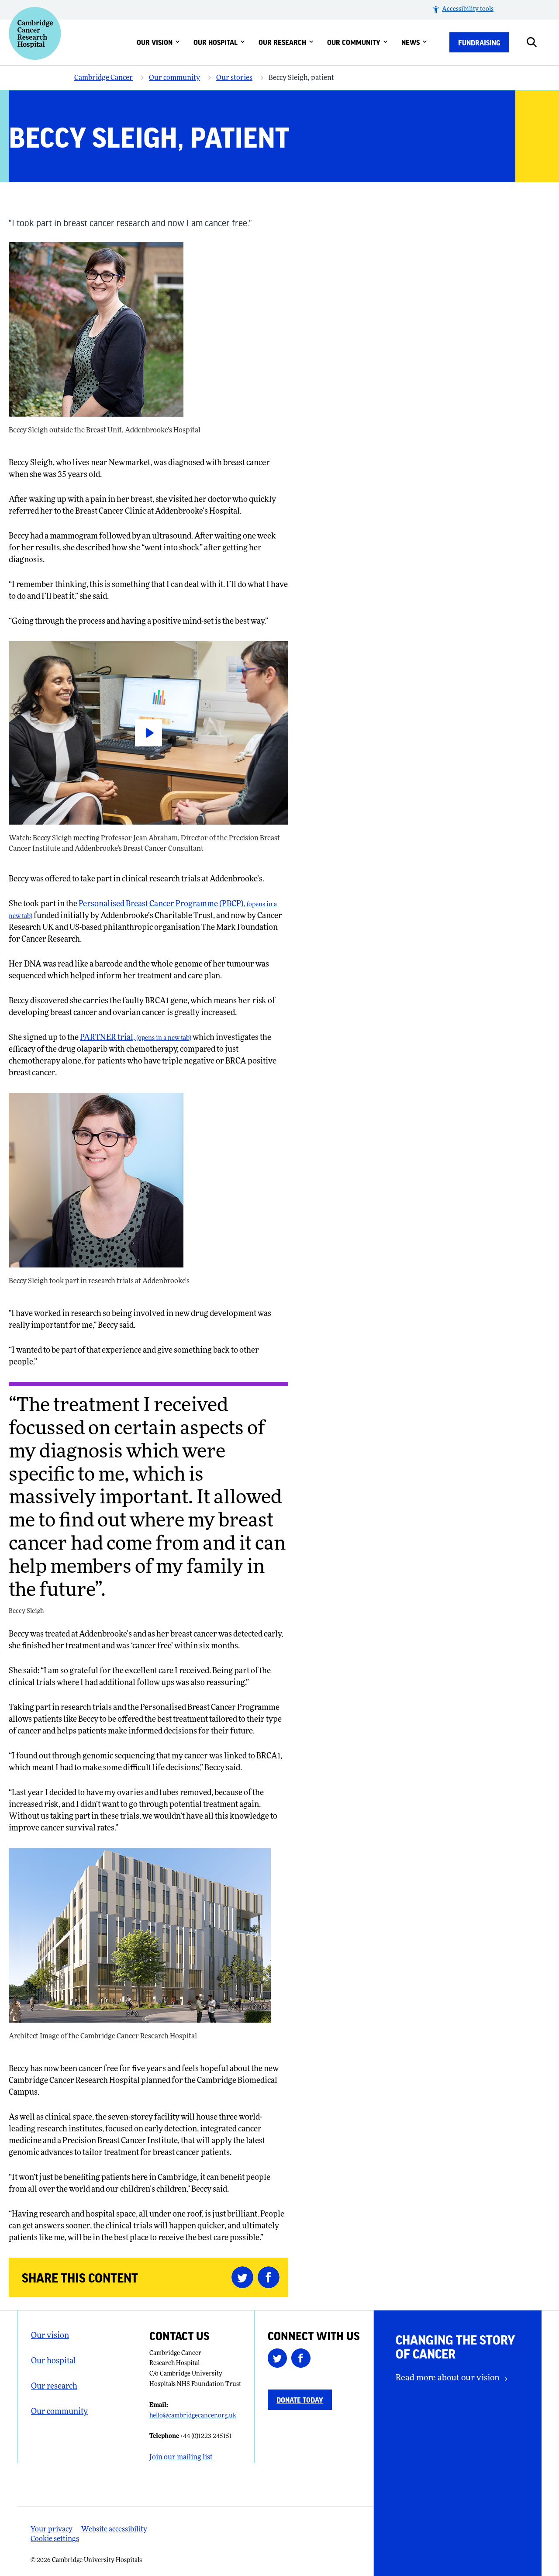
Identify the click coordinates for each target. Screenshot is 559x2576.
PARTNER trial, (136, 1038)
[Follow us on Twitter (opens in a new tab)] (279, 2360)
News (411, 42)
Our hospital (216, 42)
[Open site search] (538, 42)
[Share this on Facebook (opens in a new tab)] (271, 2277)
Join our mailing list (181, 2458)
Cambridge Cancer (104, 78)
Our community (354, 42)
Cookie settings (55, 2539)
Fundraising (479, 42)
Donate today (300, 2400)
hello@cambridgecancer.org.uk (193, 2416)
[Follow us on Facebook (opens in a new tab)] (303, 2360)
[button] (462, 10)
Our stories (234, 78)
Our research (282, 42)
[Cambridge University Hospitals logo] (35, 33)
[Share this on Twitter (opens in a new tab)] (245, 2277)
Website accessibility (114, 2530)
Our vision (155, 42)
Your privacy (52, 2530)
